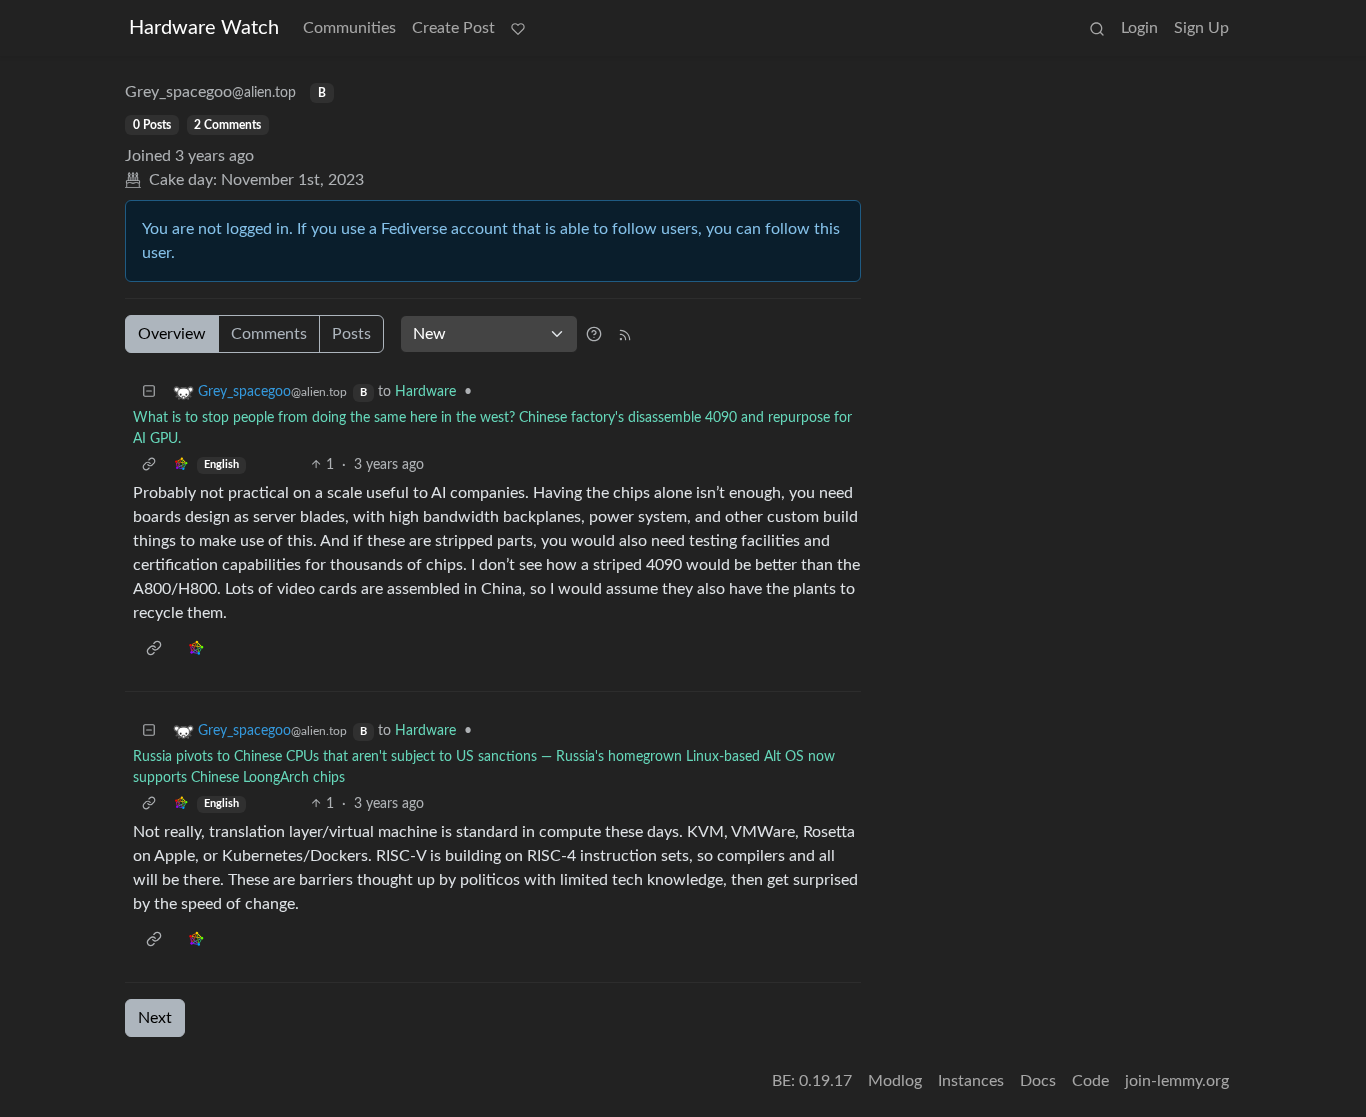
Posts (351, 334)
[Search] (1097, 28)
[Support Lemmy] (518, 28)
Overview (172, 334)
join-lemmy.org (1177, 1081)
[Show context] (149, 465)
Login (1139, 28)
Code (1090, 1081)
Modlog (895, 1081)
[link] (181, 465)
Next (155, 1018)
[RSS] (625, 334)
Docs (1038, 1081)
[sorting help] (594, 334)
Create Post (453, 28)
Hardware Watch (204, 28)
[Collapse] (149, 392)
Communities (349, 28)
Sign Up (1201, 28)
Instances (971, 1081)
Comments (269, 334)
